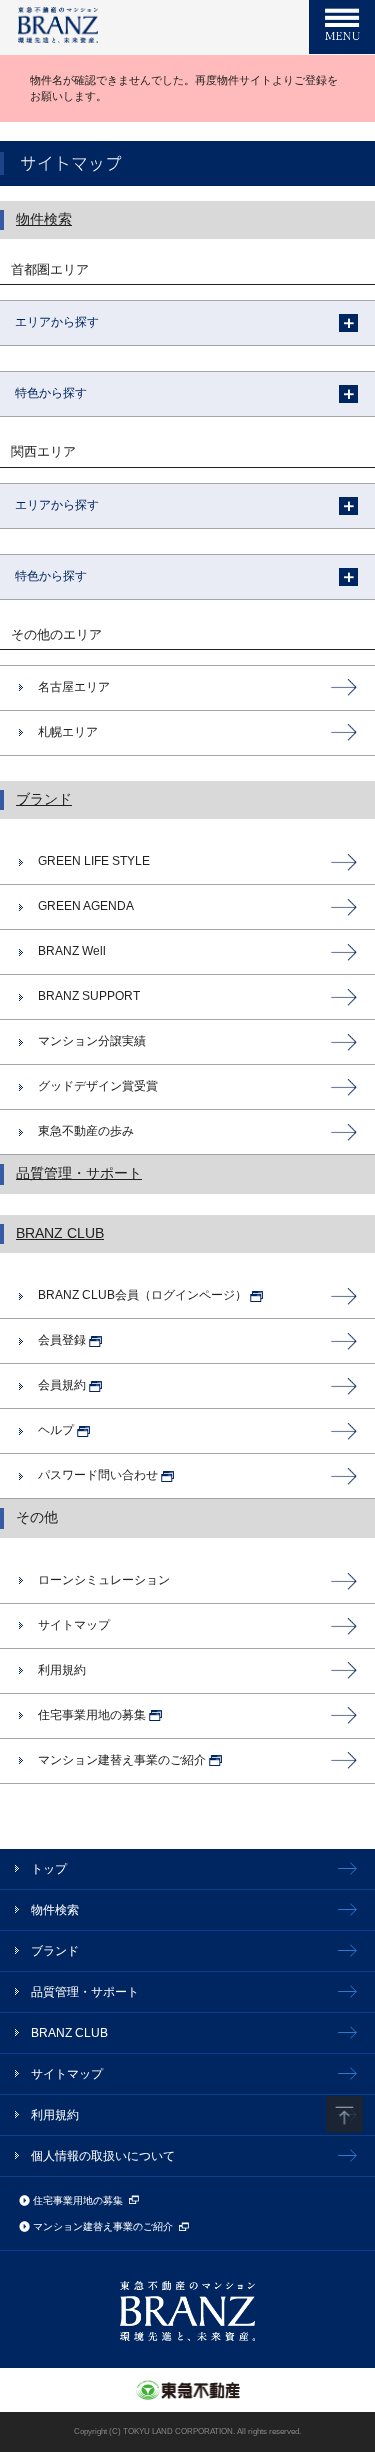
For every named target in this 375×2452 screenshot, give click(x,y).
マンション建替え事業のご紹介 (103, 2226)
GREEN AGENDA (86, 906)
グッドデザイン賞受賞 (98, 1086)
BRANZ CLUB (60, 1233)
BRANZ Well (72, 951)
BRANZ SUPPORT (89, 996)
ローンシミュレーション (104, 1580)
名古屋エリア (74, 687)
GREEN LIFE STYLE (94, 861)
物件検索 (44, 219)
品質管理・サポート (79, 1173)
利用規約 (62, 1670)
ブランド (44, 799)
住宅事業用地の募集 (78, 2200)
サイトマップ (74, 1625)
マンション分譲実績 (92, 1041)
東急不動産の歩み (86, 1131)
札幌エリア (68, 732)
